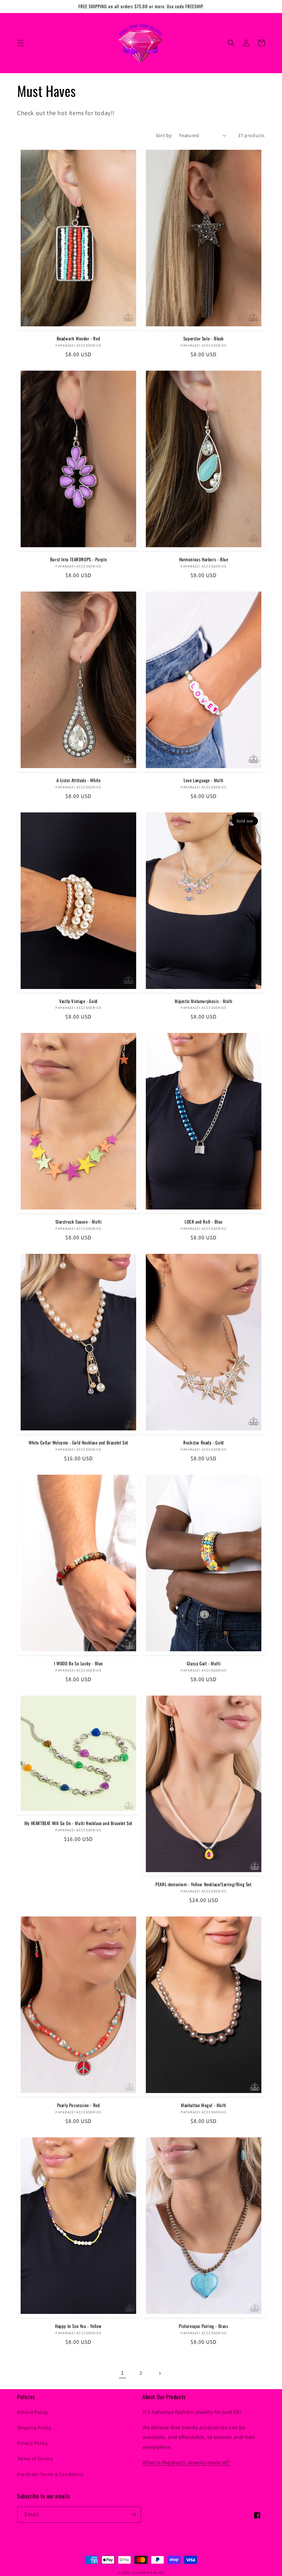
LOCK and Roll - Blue (204, 1222)
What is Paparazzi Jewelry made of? (186, 2462)
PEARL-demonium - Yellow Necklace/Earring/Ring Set (203, 1884)
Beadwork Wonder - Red (79, 339)
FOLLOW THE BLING (148, 2573)
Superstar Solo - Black (204, 339)
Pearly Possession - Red (79, 2105)
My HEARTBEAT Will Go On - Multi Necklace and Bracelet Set (78, 1823)
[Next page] (160, 2373)
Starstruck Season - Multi (79, 1222)
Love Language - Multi (204, 780)
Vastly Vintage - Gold (78, 1001)
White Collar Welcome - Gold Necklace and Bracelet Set (78, 1443)
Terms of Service (35, 2459)
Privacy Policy (32, 2443)
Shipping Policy (34, 2428)
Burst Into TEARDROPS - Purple (78, 559)
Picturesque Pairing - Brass (203, 2326)
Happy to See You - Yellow (78, 2326)
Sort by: (164, 135)
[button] (21, 43)
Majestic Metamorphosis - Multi (204, 1001)
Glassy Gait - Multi (204, 1663)
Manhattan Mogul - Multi (204, 2105)
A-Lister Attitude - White (79, 780)
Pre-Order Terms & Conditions (50, 2474)
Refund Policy (32, 2412)
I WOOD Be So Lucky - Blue (78, 1663)
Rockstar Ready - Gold (204, 1443)
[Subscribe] (133, 2515)
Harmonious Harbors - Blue (204, 559)
